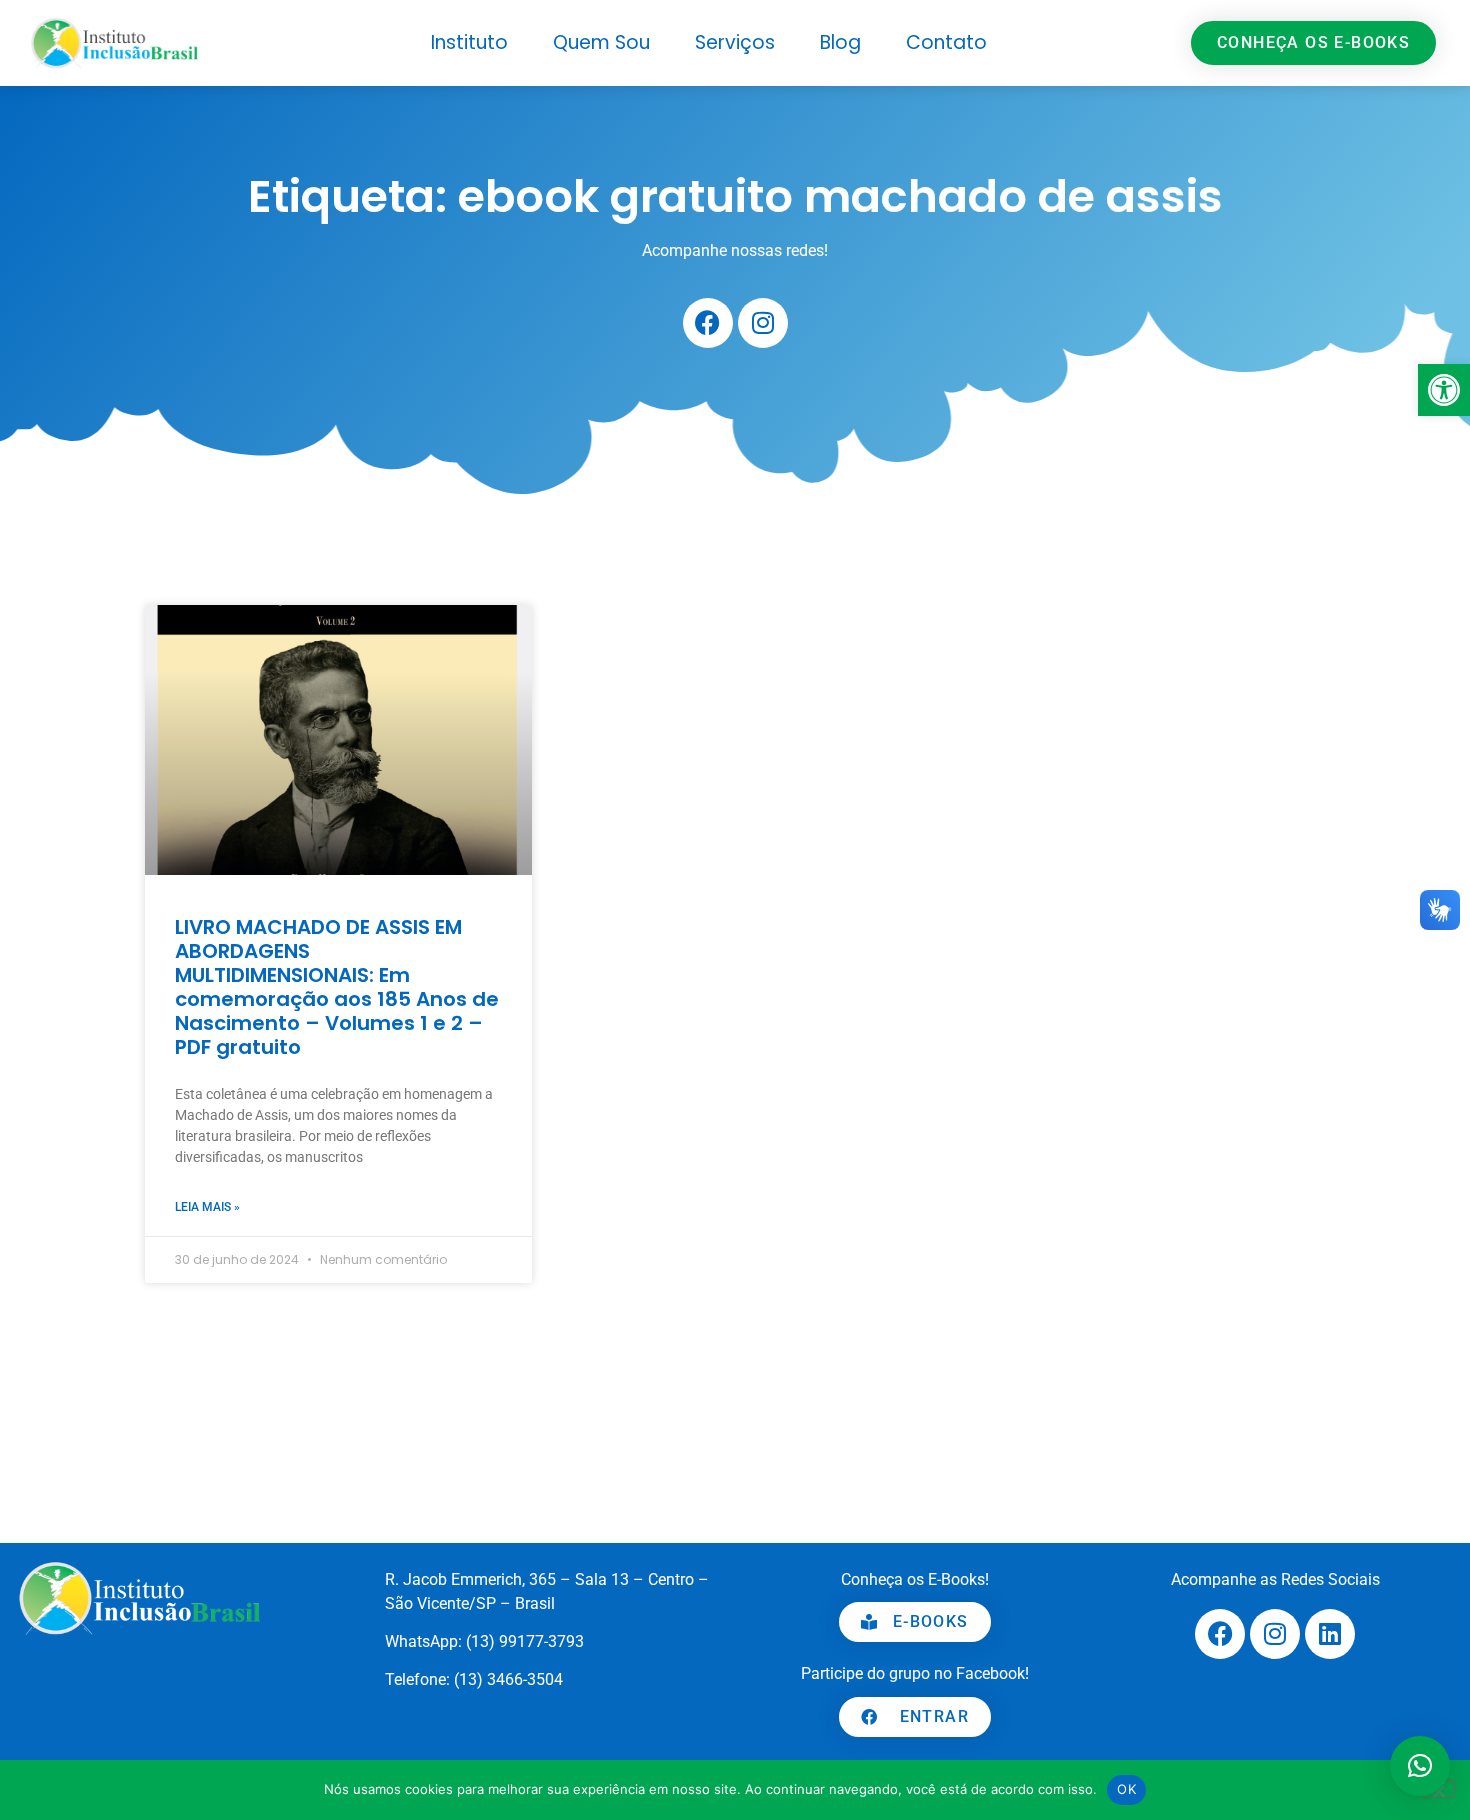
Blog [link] (840, 42)
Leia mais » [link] (207, 1207)
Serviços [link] (735, 42)
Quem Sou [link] (601, 42)
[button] (1420, 1766)
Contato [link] (946, 42)
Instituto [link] (469, 42)
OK (1126, 1789)
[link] (1444, 390)
